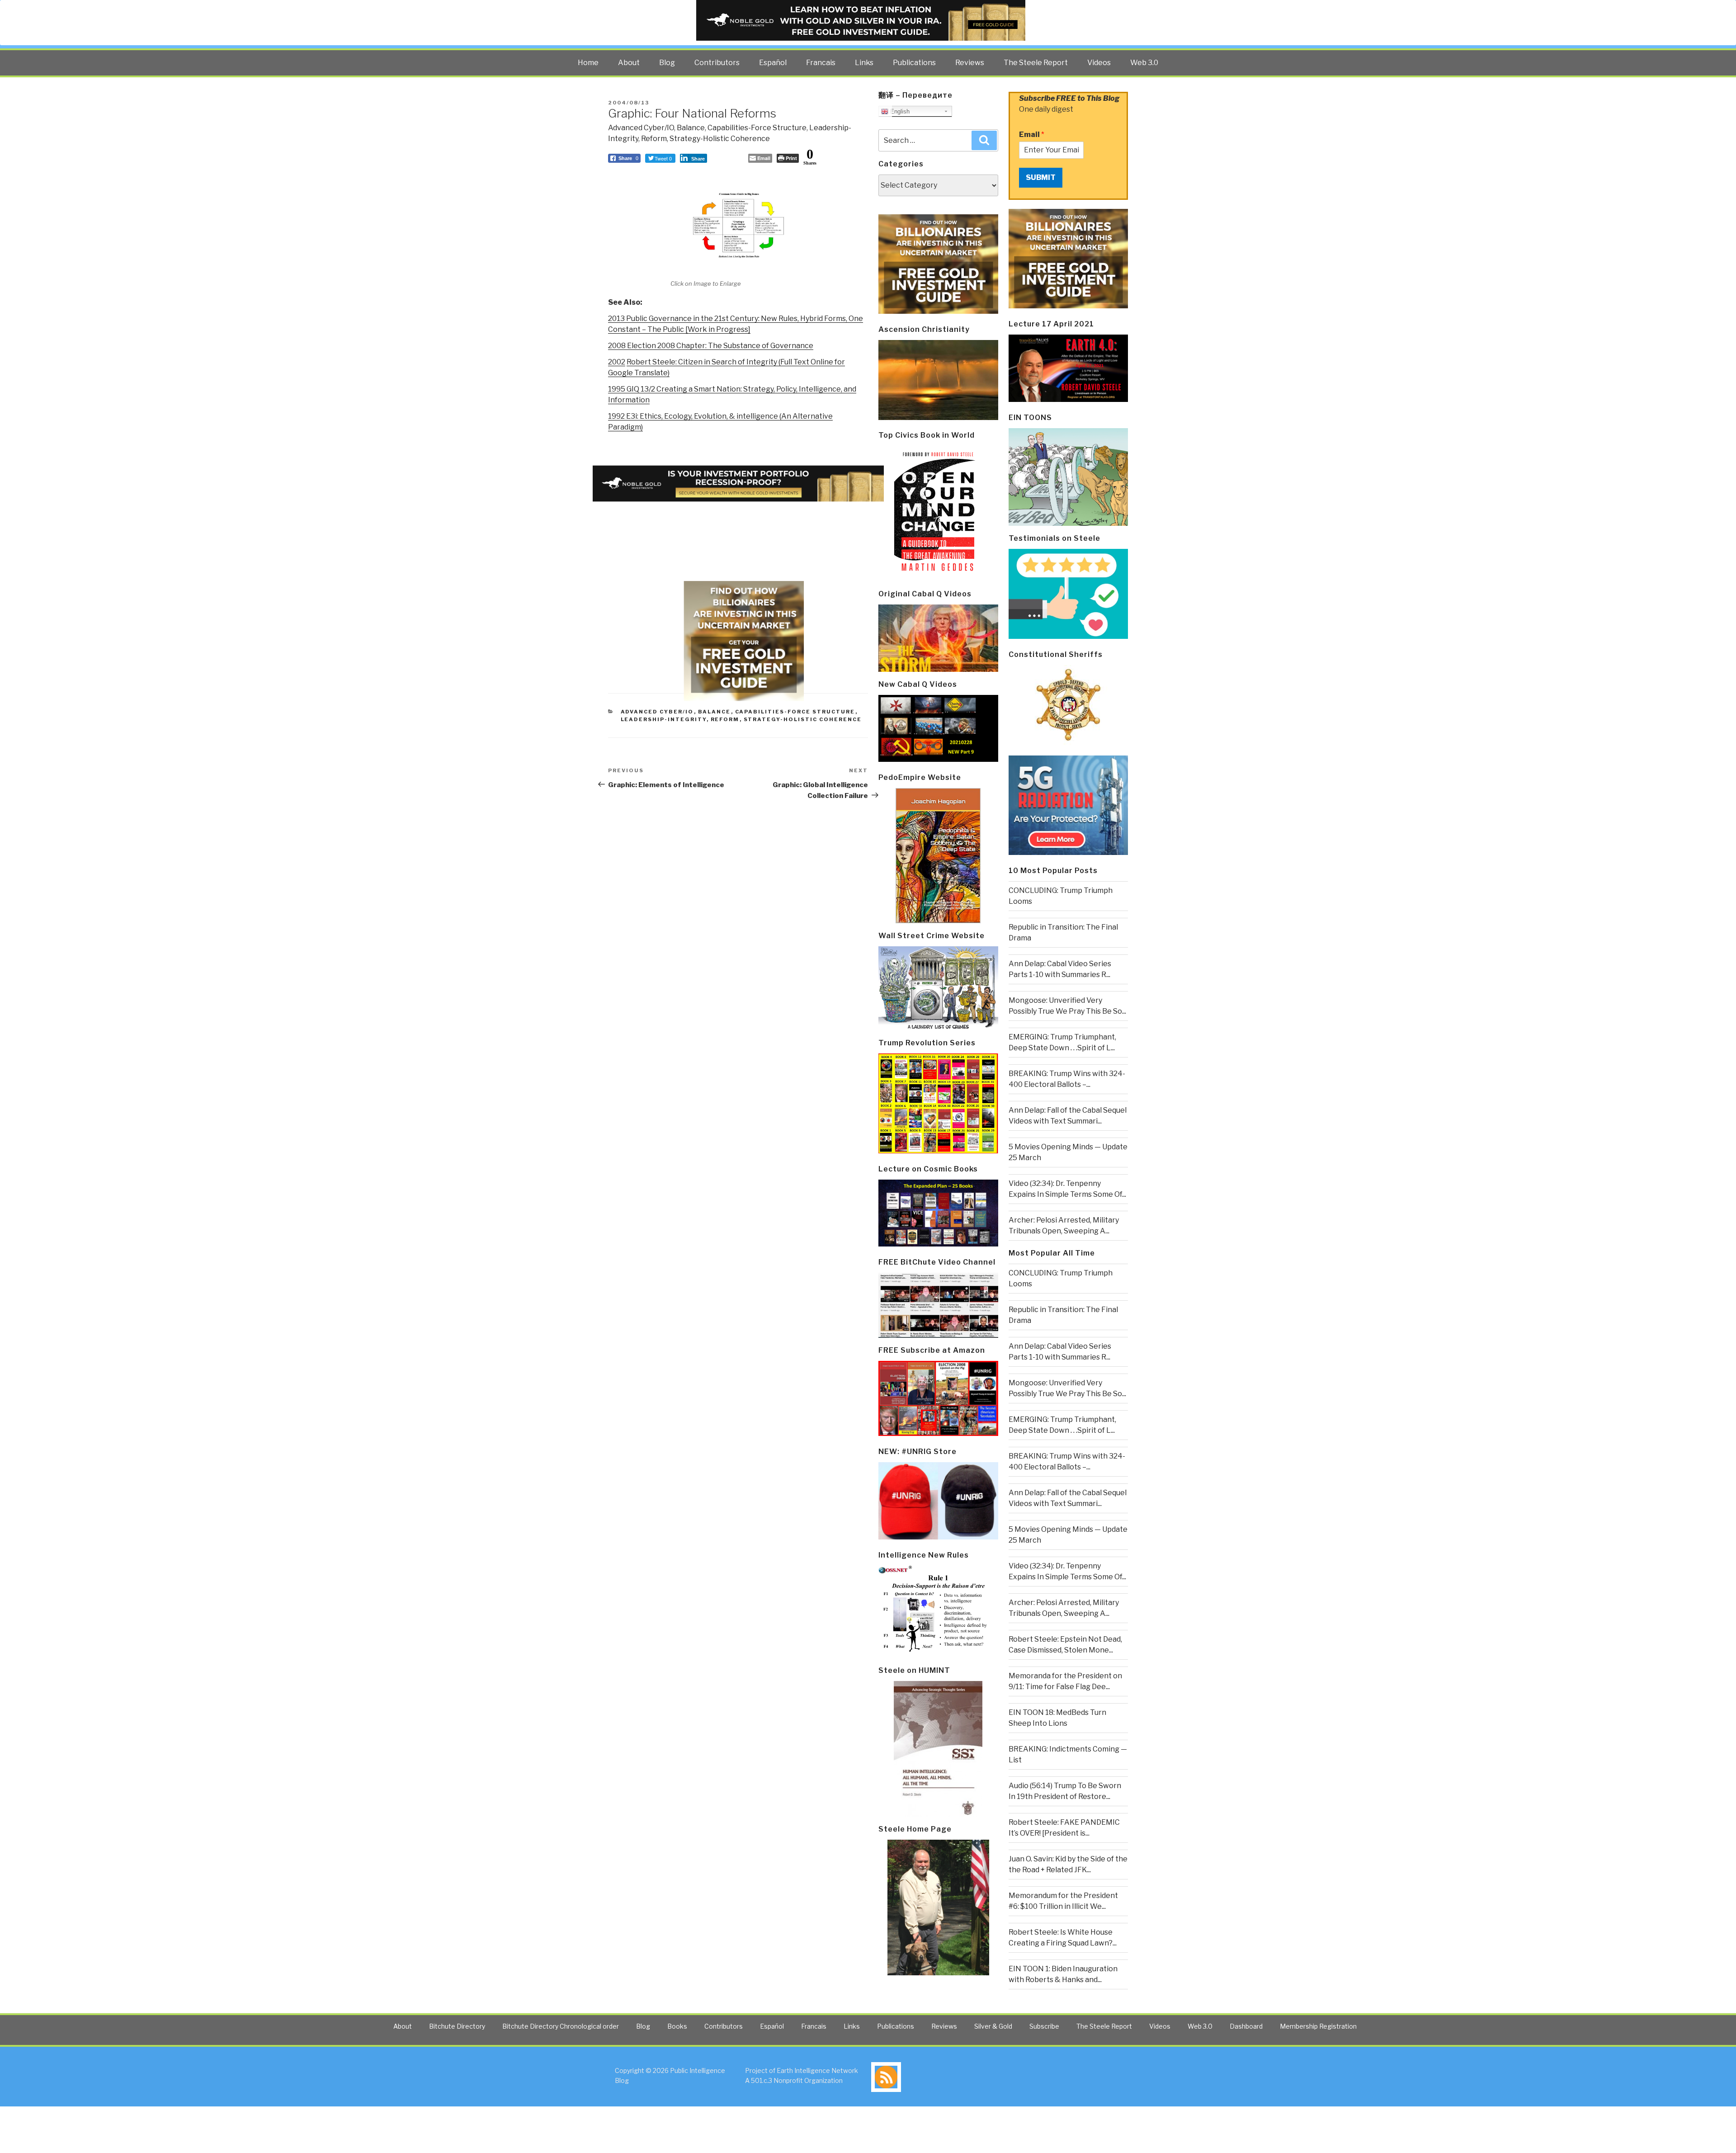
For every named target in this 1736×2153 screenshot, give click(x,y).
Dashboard (1246, 2026)
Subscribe (1044, 2026)
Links (864, 63)
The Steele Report (1036, 63)
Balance (691, 128)
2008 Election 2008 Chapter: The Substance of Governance (711, 346)
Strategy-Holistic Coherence (720, 139)
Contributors (717, 63)
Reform (654, 139)
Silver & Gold (993, 2026)
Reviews (970, 63)
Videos (1099, 63)
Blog (667, 63)
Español (773, 63)
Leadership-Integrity (664, 719)
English (899, 111)
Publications (914, 63)
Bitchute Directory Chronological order (561, 2026)
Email (1032, 135)
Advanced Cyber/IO (641, 128)
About (629, 63)
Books (677, 2026)
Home (588, 63)
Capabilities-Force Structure (757, 128)
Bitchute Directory (457, 2026)
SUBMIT (1041, 177)
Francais (821, 63)
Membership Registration (1318, 2026)
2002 (617, 362)
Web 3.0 (1144, 63)
